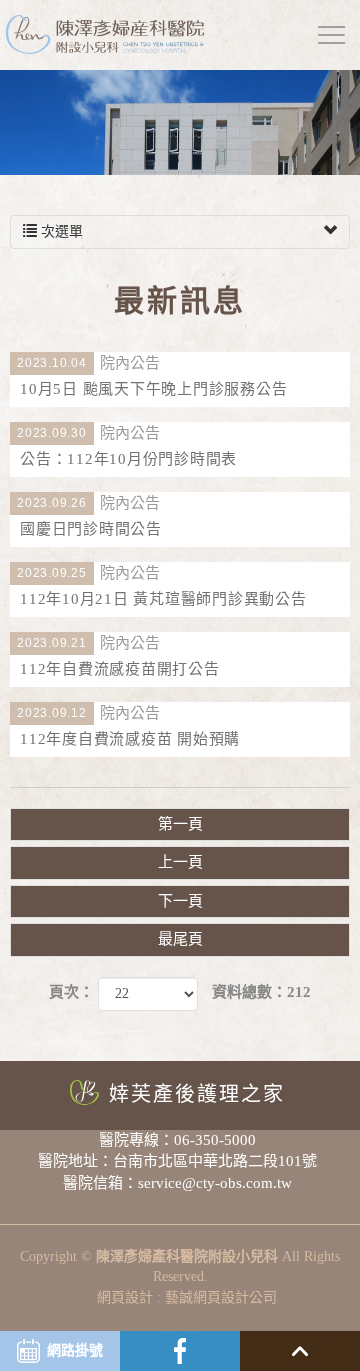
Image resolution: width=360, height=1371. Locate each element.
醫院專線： (136, 1140)
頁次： (71, 992)
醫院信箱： (100, 1183)
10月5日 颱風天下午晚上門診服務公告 (152, 376)
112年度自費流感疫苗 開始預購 (128, 726)
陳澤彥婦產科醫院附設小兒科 (105, 35)
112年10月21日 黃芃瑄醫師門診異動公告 (162, 586)
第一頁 (180, 824)
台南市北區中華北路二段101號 (215, 1161)
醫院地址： (75, 1161)
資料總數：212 (261, 992)
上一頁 (180, 862)
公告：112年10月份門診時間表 (127, 446)
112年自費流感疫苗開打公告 (118, 656)
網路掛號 (75, 1350)
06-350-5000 (215, 1140)
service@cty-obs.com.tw (215, 1183)
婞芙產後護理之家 (197, 1094)
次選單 (60, 231)
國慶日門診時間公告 (89, 516)
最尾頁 (180, 939)
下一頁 (180, 901)
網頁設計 (125, 1297)
